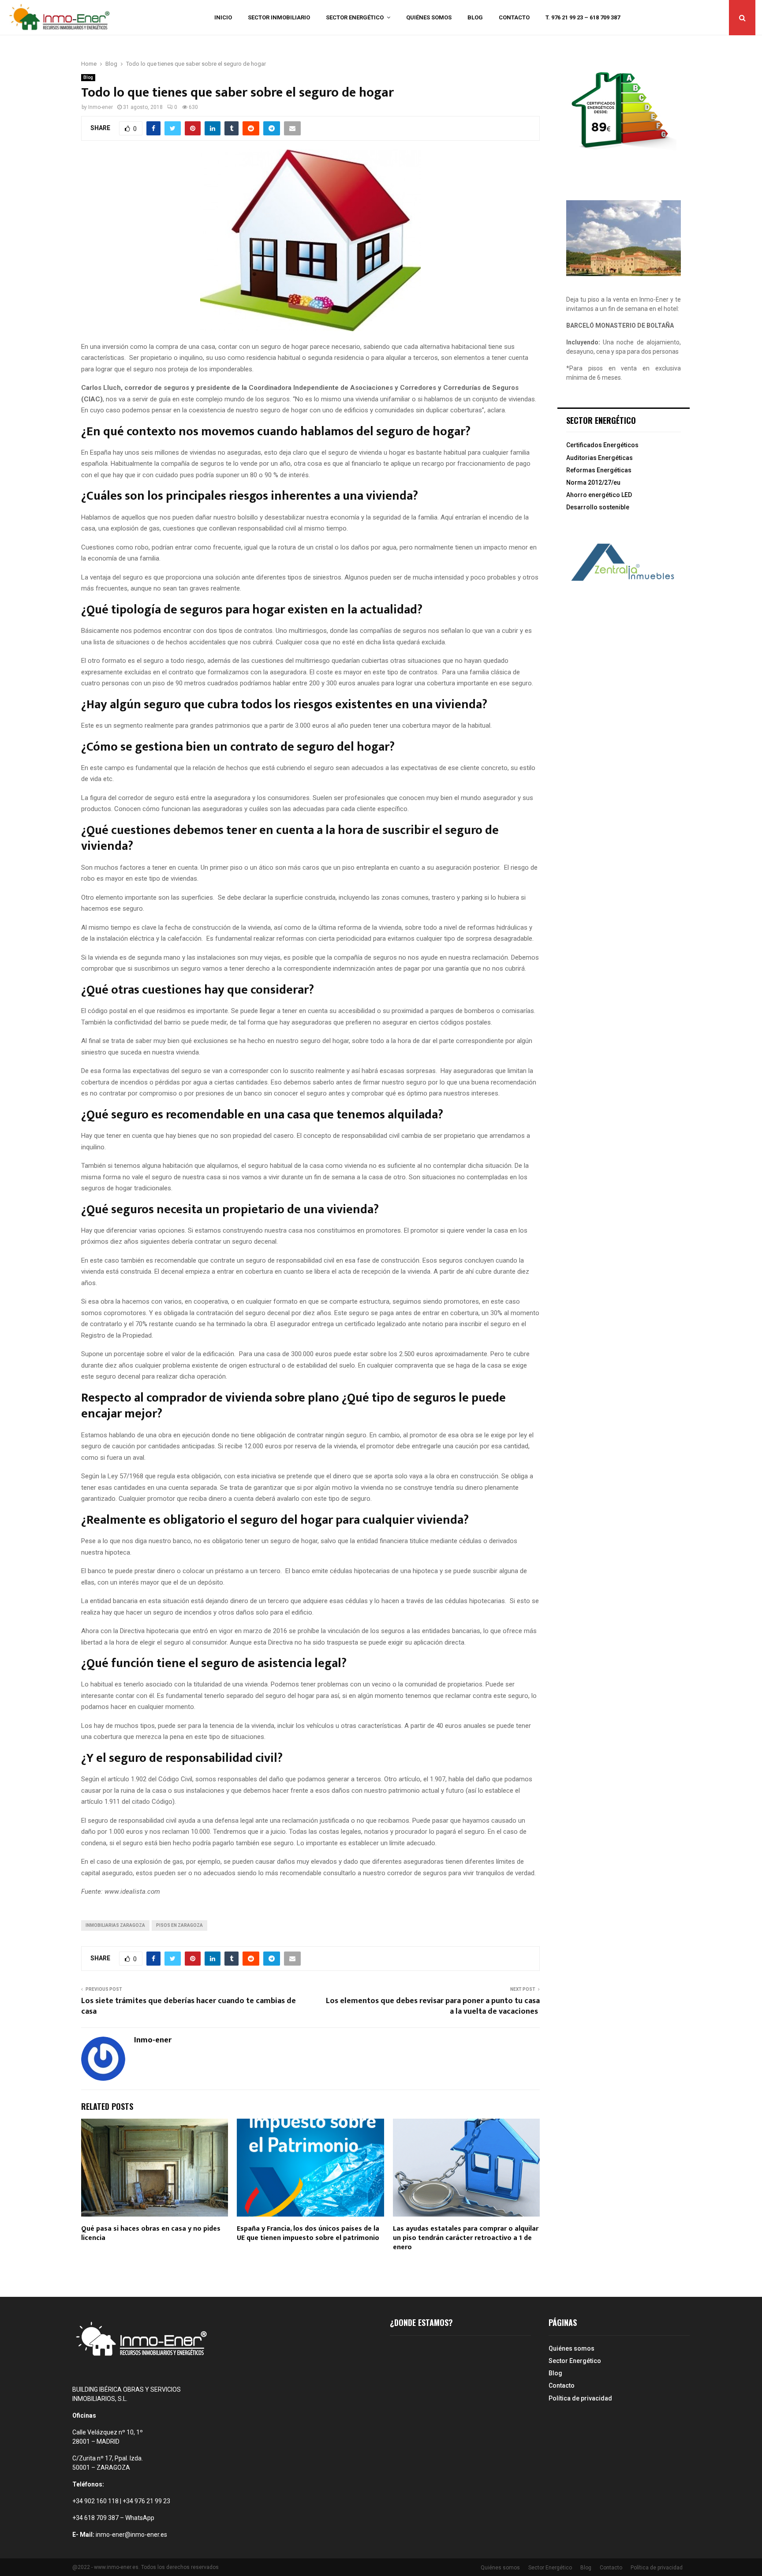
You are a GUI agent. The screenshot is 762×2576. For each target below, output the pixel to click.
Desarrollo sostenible (598, 507)
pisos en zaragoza (179, 1925)
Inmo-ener (101, 107)
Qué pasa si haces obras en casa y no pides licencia (151, 2233)
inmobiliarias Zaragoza (115, 1925)
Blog (475, 17)
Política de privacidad (580, 2398)
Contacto (514, 17)
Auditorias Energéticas (600, 458)
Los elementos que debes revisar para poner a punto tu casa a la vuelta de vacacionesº (433, 2006)
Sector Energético (355, 17)
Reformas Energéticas (599, 470)
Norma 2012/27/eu (593, 482)
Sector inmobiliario (279, 17)
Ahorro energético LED (599, 495)
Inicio (223, 17)
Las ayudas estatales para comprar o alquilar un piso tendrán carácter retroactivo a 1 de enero (466, 2238)
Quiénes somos (429, 17)
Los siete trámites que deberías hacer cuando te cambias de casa (189, 2006)
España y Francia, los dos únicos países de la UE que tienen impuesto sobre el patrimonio (308, 2233)
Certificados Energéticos (602, 445)
